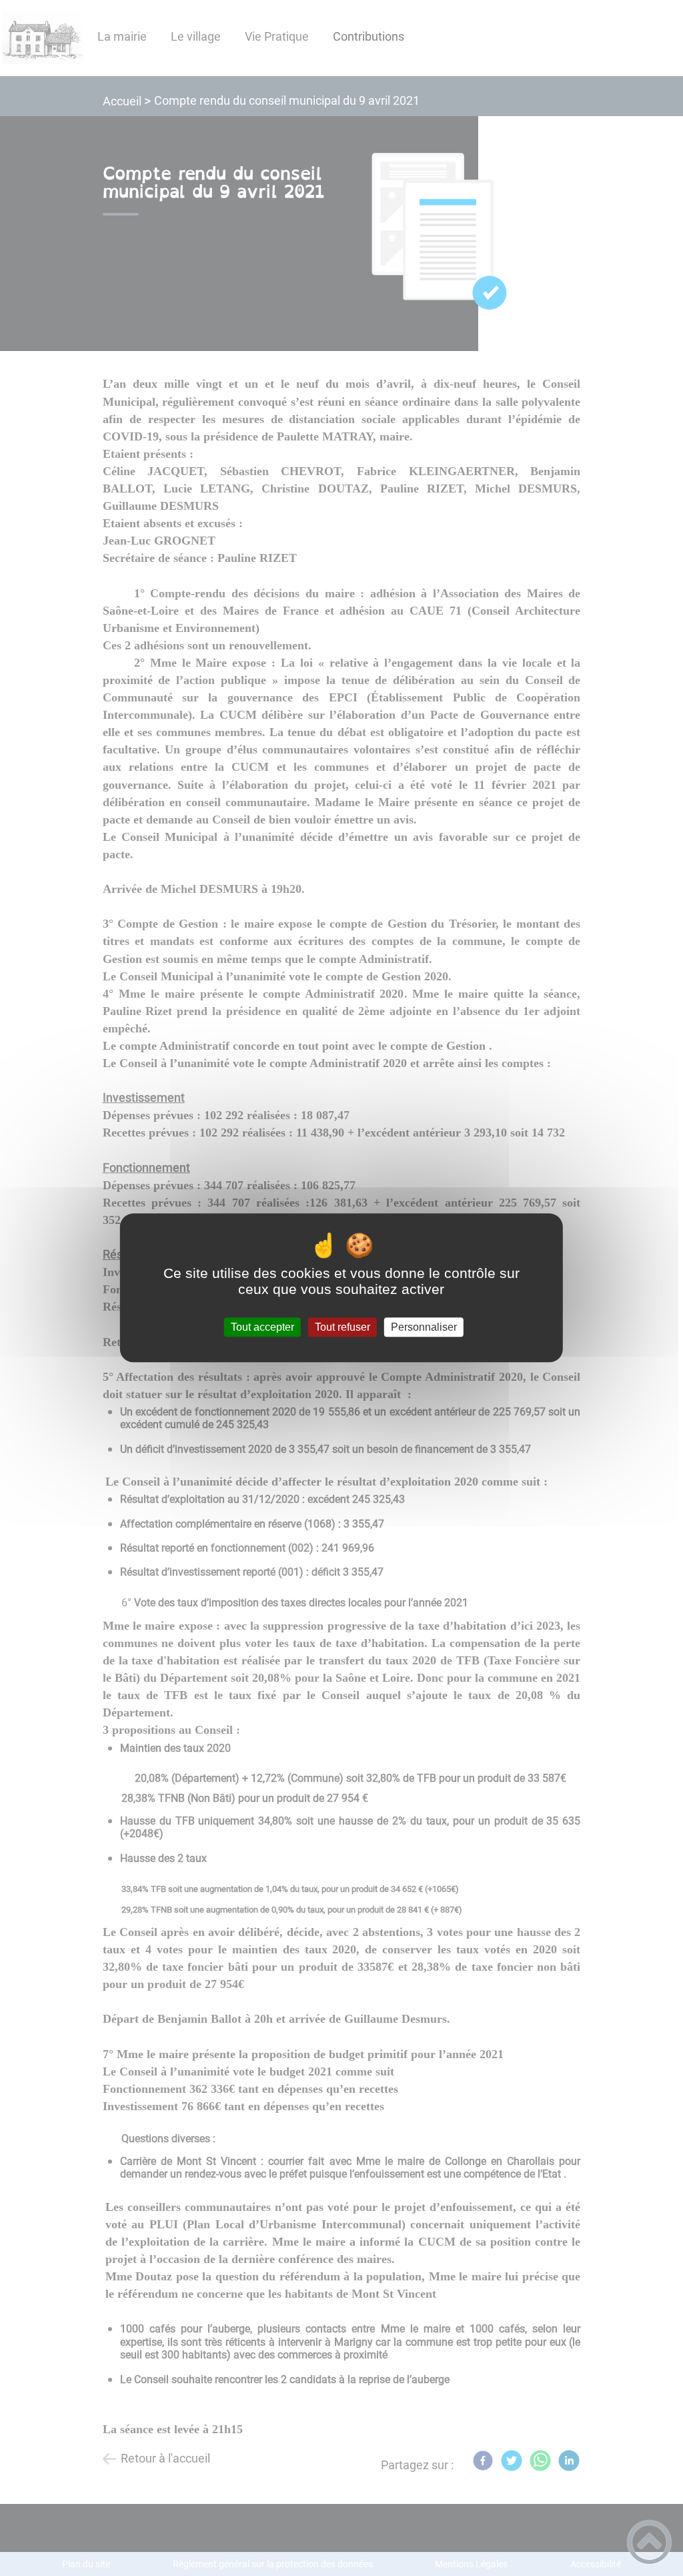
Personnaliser (424, 1327)
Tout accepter (262, 1327)
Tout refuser (343, 1327)
